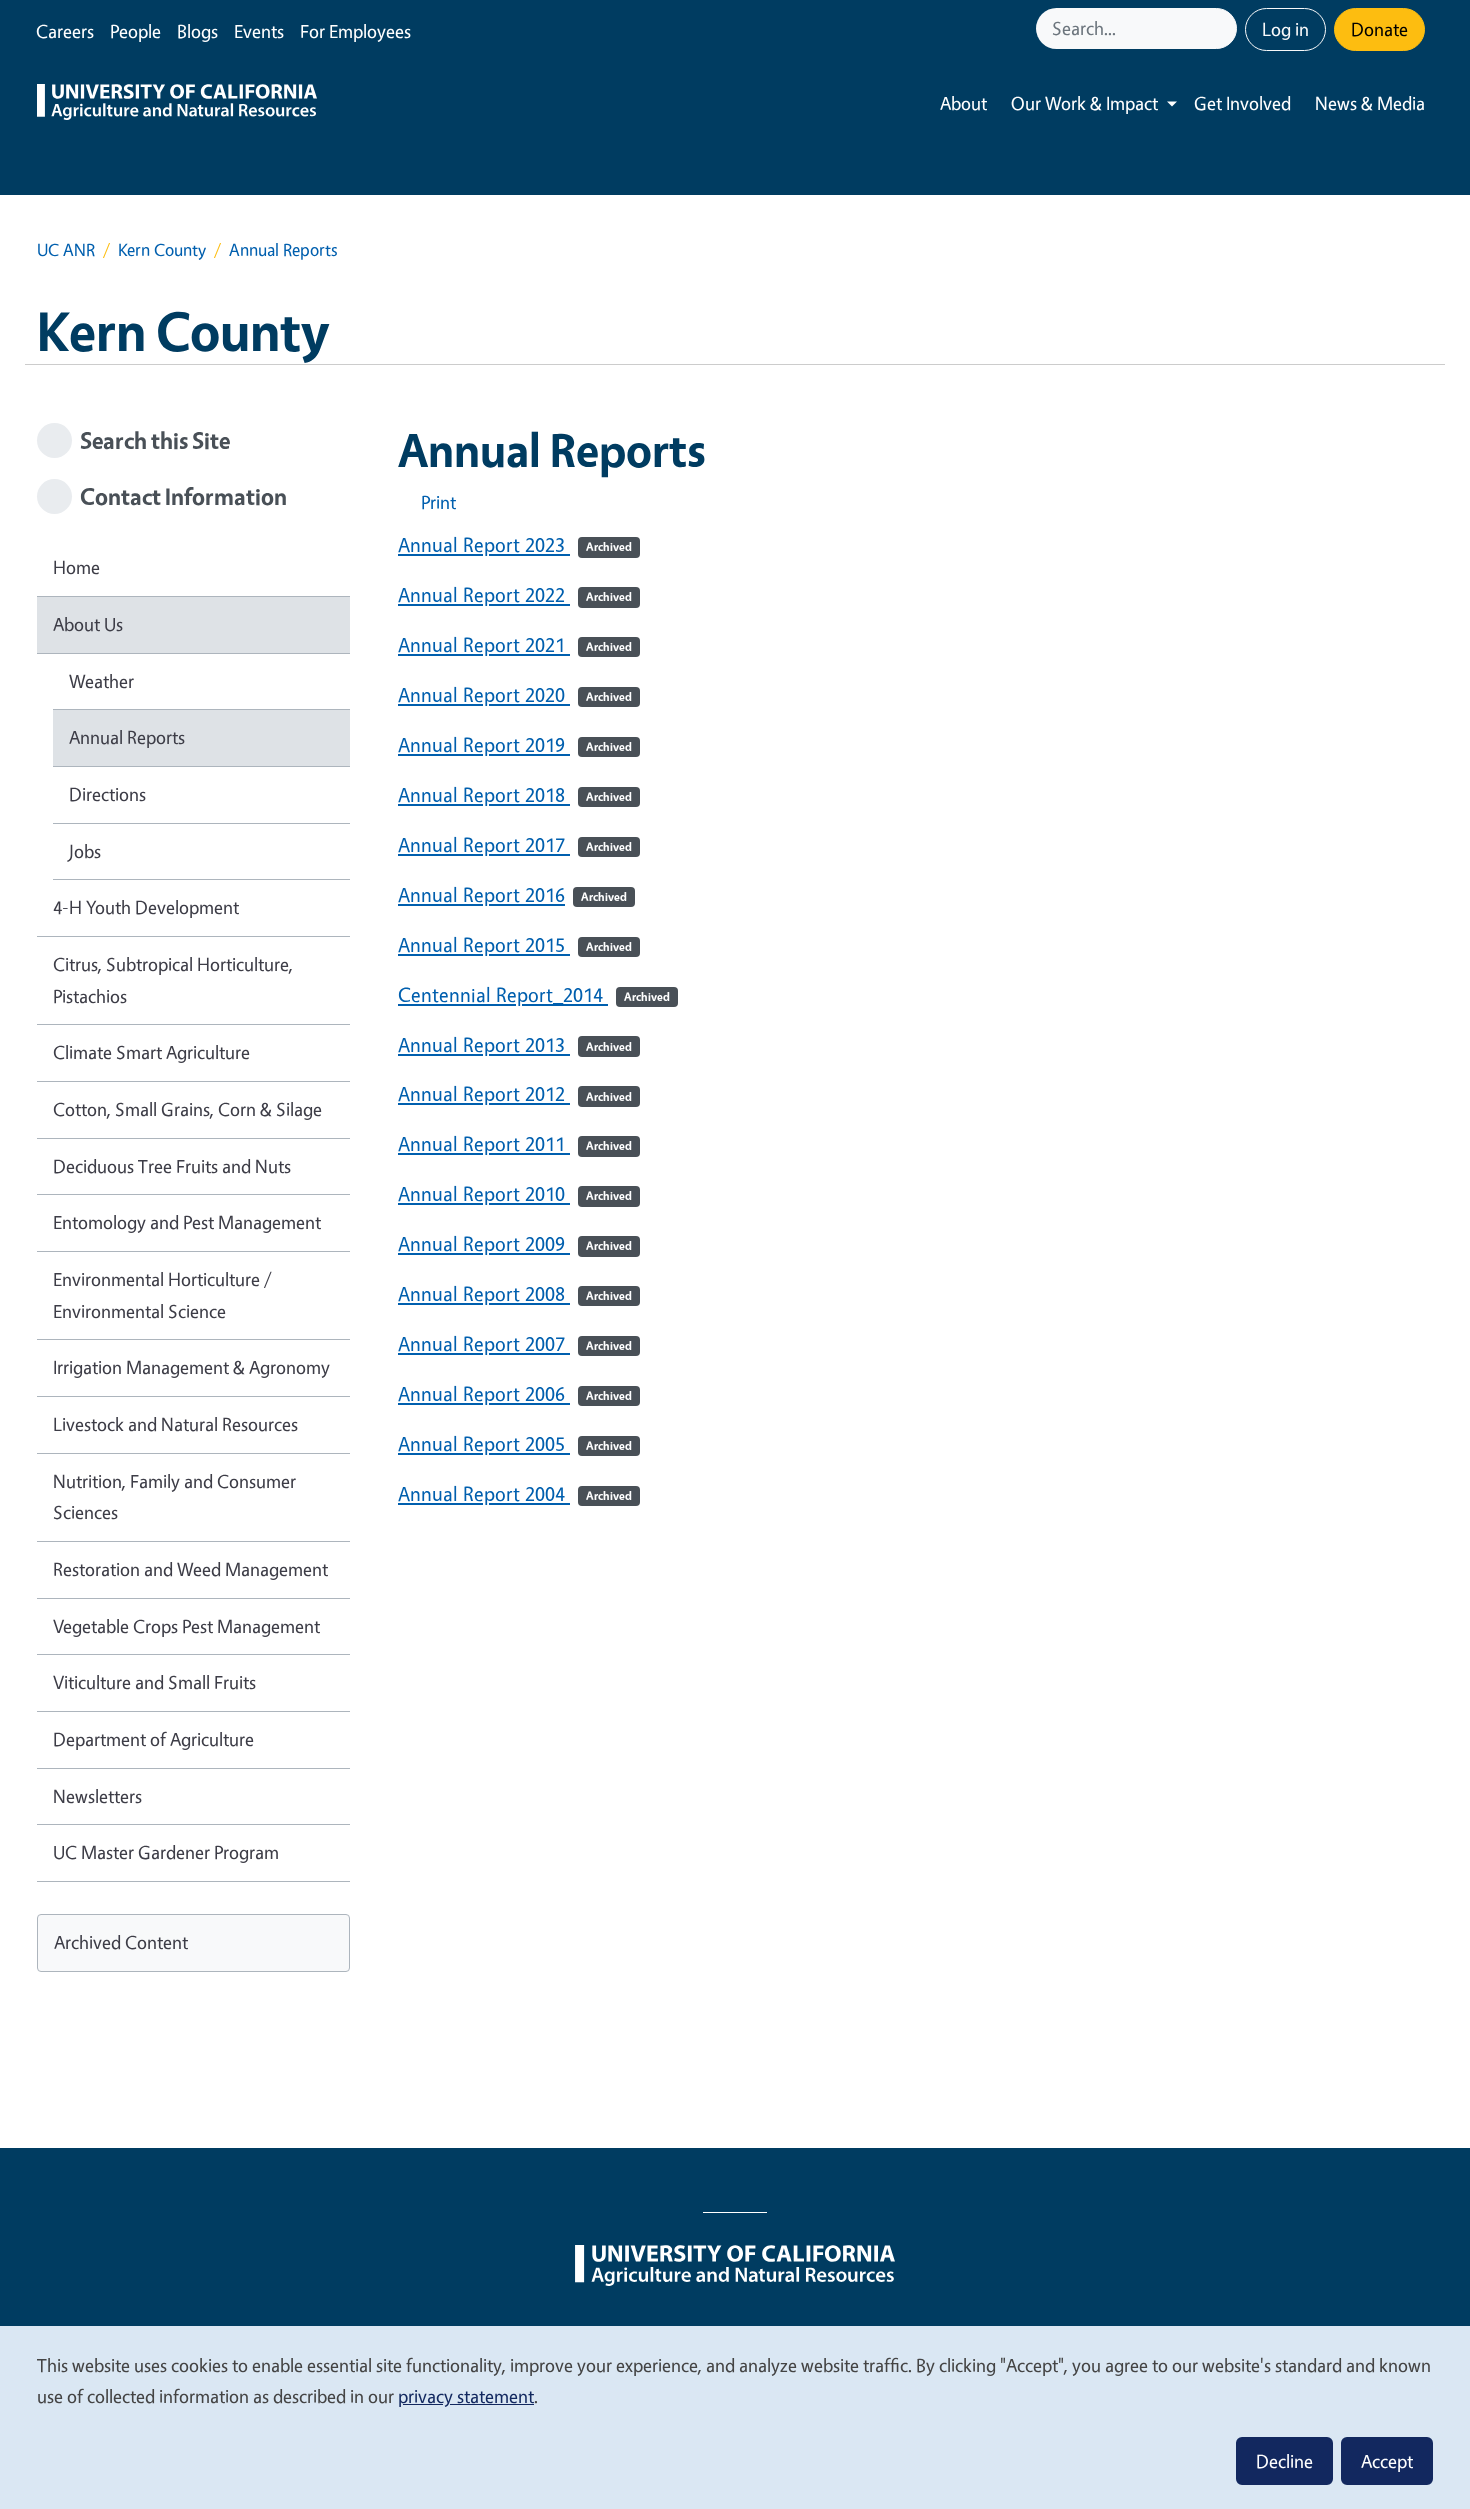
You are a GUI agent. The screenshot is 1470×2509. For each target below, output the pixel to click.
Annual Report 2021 (515, 644)
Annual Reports (127, 737)
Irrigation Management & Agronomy (191, 1367)
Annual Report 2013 (515, 1044)
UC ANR (66, 249)
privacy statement (466, 2396)
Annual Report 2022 (515, 594)
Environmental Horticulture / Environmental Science (162, 1295)
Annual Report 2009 (515, 1243)
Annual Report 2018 (515, 794)
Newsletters (97, 1796)
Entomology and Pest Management (187, 1222)
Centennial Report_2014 (534, 994)
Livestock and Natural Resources (175, 1424)
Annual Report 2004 (515, 1493)
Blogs (197, 31)
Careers (65, 31)
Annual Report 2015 (515, 944)
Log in (1285, 29)
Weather (101, 681)
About (963, 103)
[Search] (1224, 28)
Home (76, 567)
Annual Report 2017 (515, 844)
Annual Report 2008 (515, 1293)
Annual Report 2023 (515, 544)
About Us (88, 624)
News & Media (1370, 103)
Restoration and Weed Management (190, 1569)
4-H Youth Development (146, 907)
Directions (107, 794)
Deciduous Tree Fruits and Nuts (172, 1166)
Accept (1387, 2461)
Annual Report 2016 (512, 894)
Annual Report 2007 (515, 1343)
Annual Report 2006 (515, 1393)
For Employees (355, 31)
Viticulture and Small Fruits (154, 1682)
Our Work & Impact (1084, 103)
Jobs (85, 851)
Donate (1379, 29)
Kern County (162, 249)
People (135, 31)
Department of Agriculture (153, 1739)
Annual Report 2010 (515, 1193)
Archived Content (121, 1942)
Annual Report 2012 (515, 1093)
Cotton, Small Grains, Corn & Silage (187, 1109)
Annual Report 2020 (515, 694)
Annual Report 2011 (515, 1143)
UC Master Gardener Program (166, 1852)
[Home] (177, 104)
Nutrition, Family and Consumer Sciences (174, 1497)
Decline (1284, 2461)
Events (259, 31)
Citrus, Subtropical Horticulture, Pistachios (173, 980)
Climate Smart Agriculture (151, 1052)
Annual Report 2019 (515, 744)
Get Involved (1242, 103)
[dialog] (735, 2416)
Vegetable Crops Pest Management (186, 1626)
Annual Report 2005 (515, 1443)
